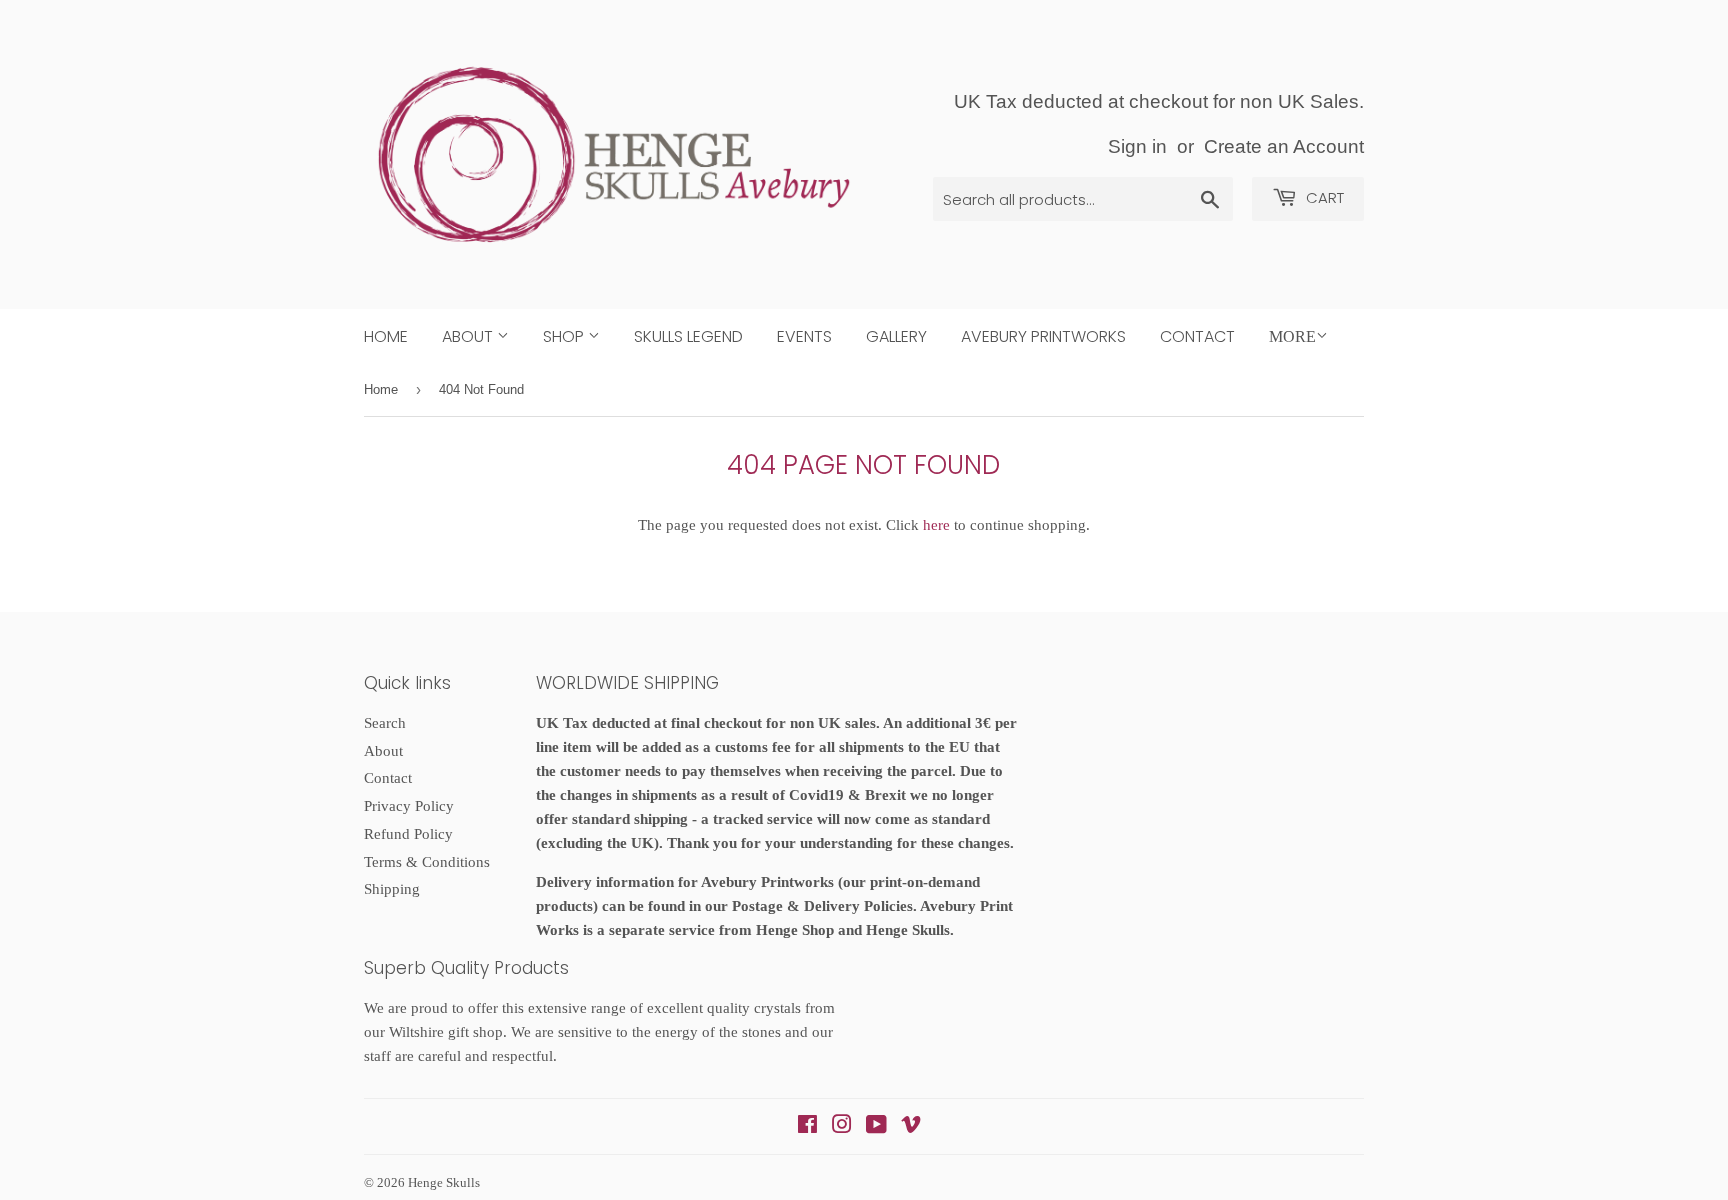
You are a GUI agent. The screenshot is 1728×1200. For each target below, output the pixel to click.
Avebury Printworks (1043, 336)
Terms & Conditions (427, 862)
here (936, 525)
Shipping (392, 889)
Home (386, 336)
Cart (1323, 197)
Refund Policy (408, 834)
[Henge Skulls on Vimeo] (911, 1127)
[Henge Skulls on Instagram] (842, 1127)
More (1292, 336)
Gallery (896, 336)
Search (385, 723)
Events (804, 336)
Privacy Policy (409, 806)
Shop (565, 336)
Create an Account (1284, 146)
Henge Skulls (444, 1182)
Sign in (1137, 146)
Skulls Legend (688, 336)
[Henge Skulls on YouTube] (876, 1127)
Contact (1197, 336)
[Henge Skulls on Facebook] (807, 1127)
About (469, 336)
